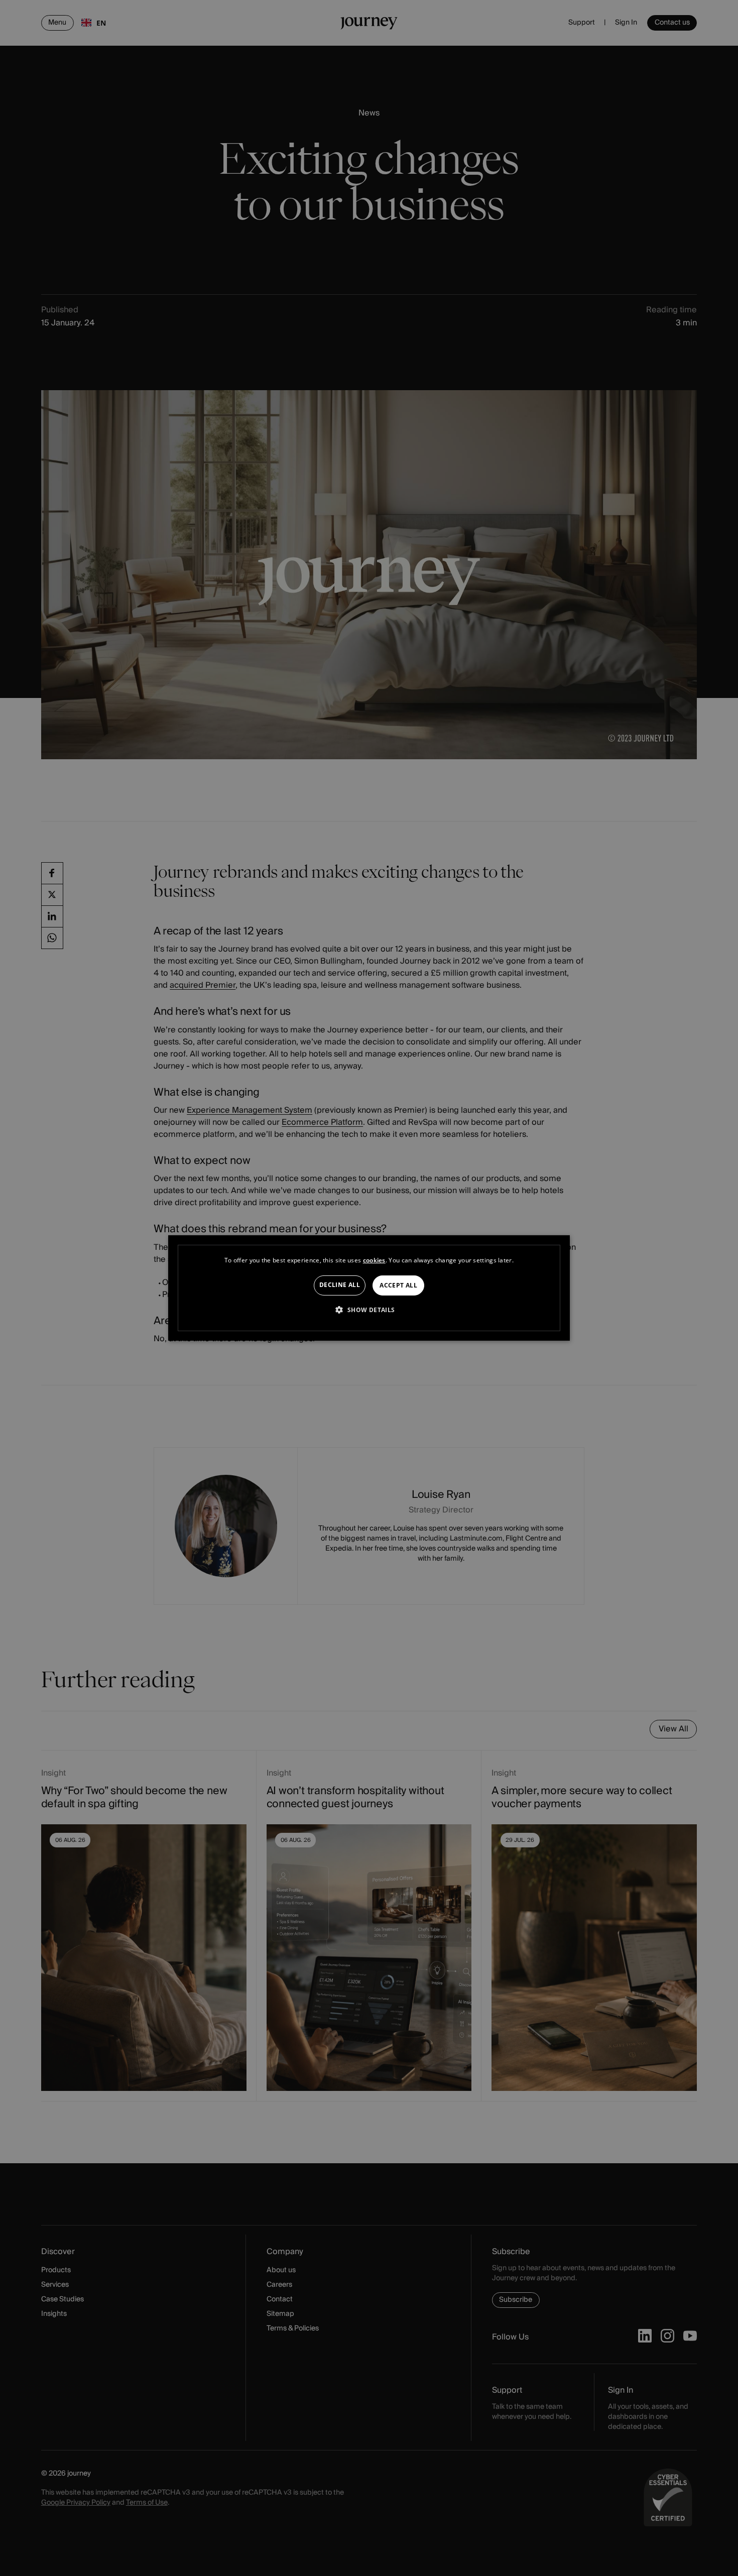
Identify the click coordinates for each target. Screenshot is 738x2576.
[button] (369, 1310)
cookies (374, 1260)
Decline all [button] (340, 1285)
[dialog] (369, 1288)
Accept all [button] (398, 1285)
